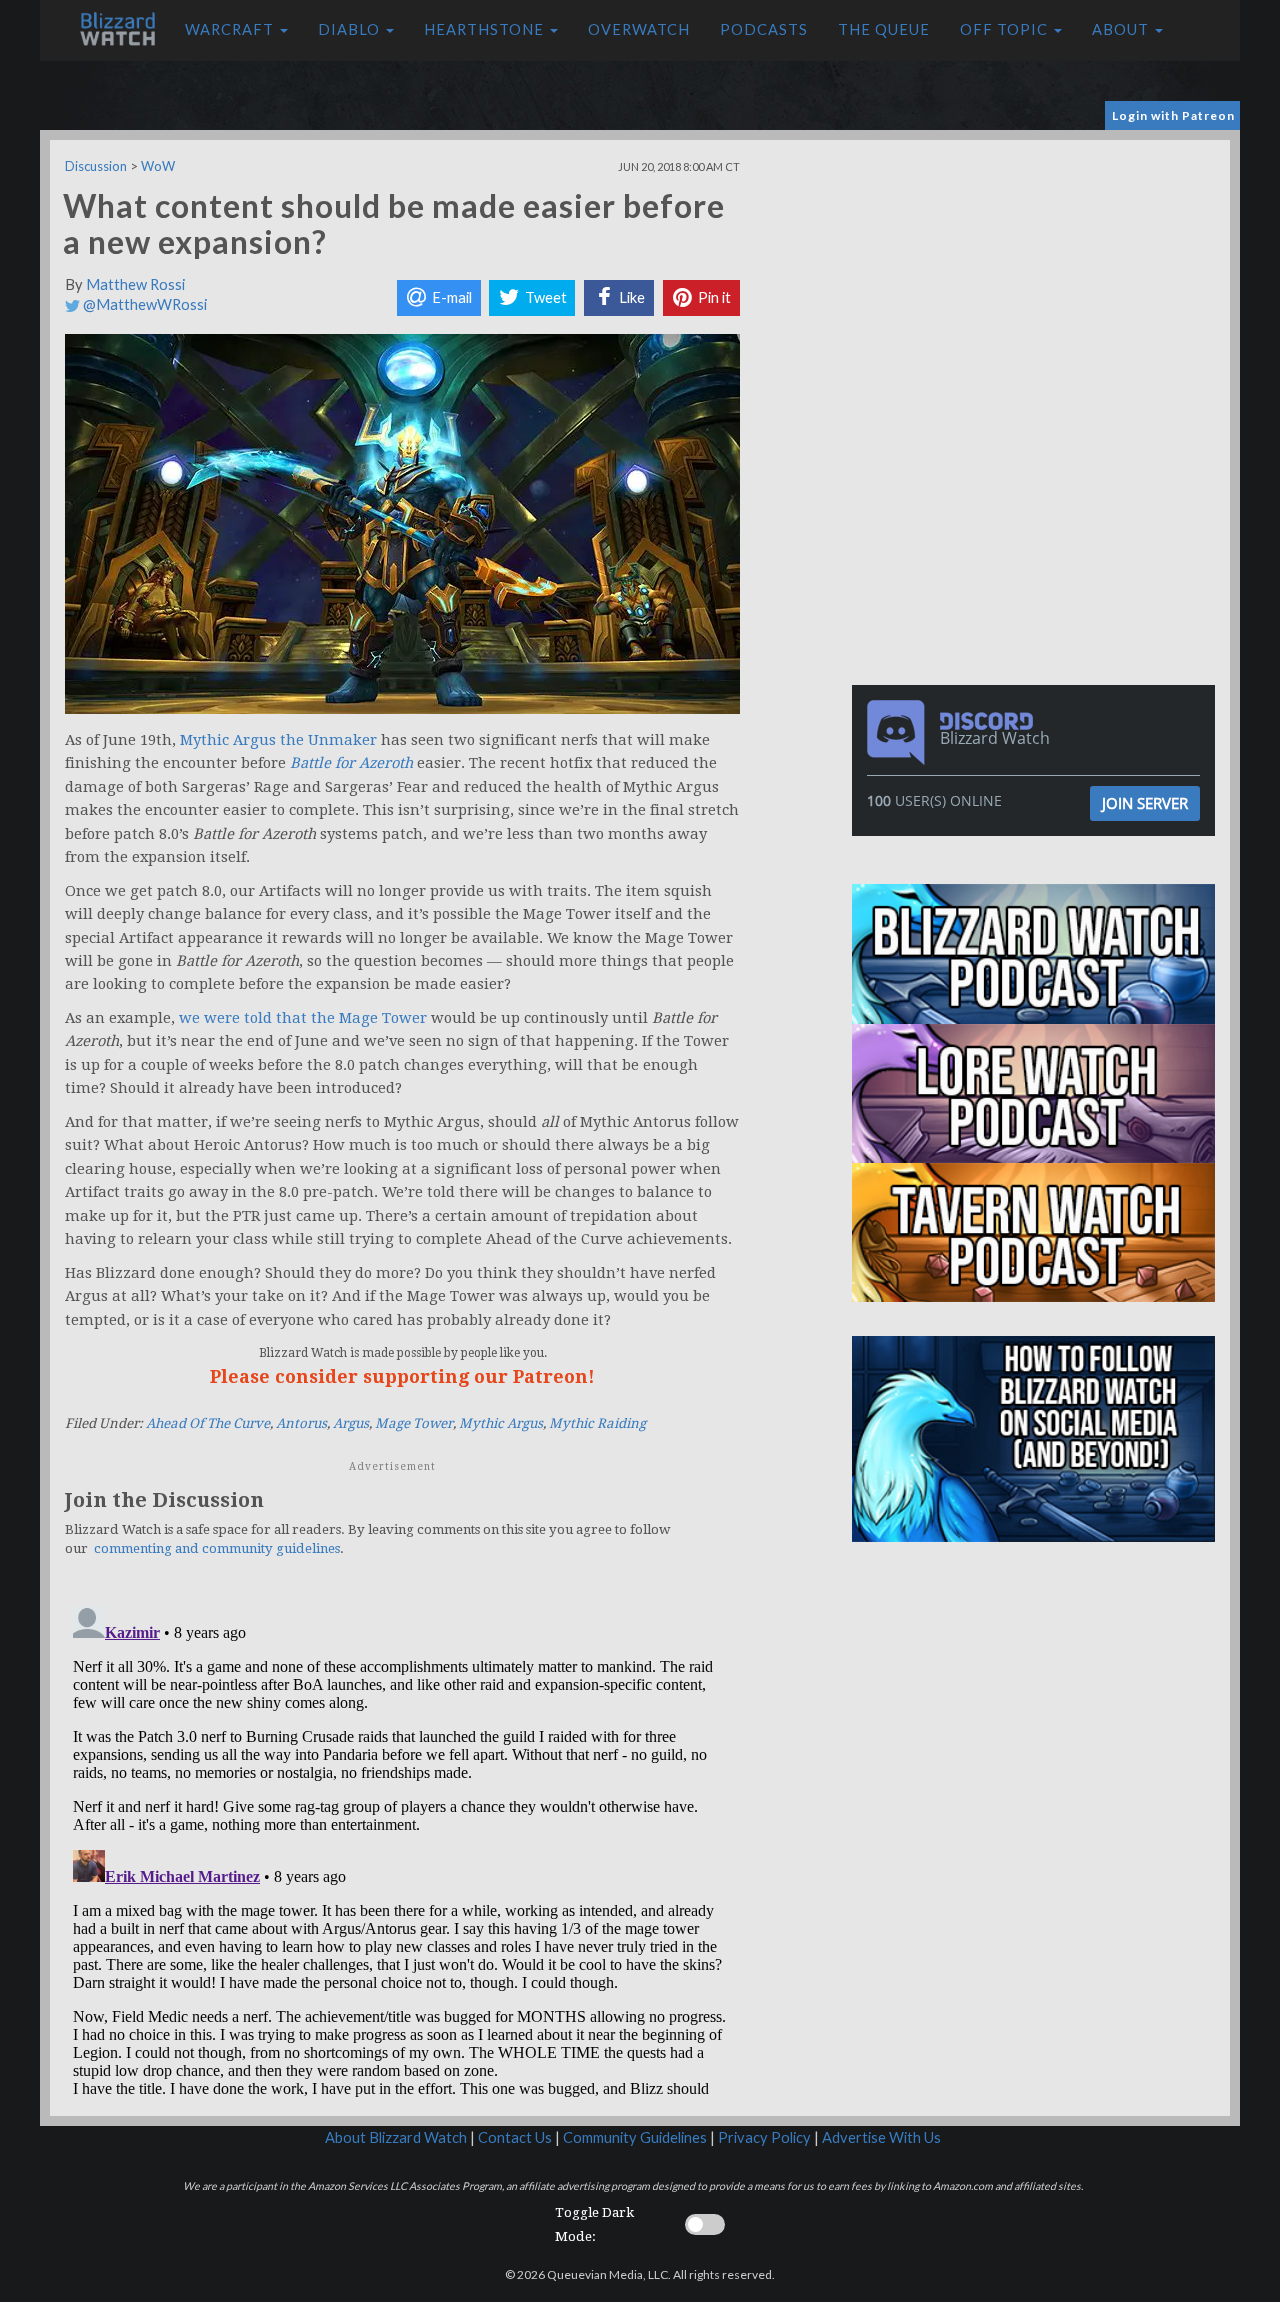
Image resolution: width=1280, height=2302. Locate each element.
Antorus (301, 1423)
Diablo (351, 29)
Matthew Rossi (135, 284)
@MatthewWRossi (143, 304)
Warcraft (231, 29)
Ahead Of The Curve (208, 1423)
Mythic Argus (501, 1423)
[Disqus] (402, 1848)
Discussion (96, 166)
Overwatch (639, 29)
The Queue (884, 29)
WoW (158, 166)
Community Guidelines (635, 2137)
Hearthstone (486, 29)
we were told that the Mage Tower (303, 1018)
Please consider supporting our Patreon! (402, 1376)
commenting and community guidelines (217, 1548)
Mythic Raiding (597, 1423)
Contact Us (515, 2137)
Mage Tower (414, 1423)
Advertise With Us (881, 2137)
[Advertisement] (1038, 280)
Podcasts (764, 29)
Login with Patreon (1173, 115)
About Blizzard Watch (396, 2137)
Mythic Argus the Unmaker (278, 740)
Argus (351, 1423)
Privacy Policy (764, 2137)
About (1122, 29)
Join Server (1145, 803)
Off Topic (1006, 29)
